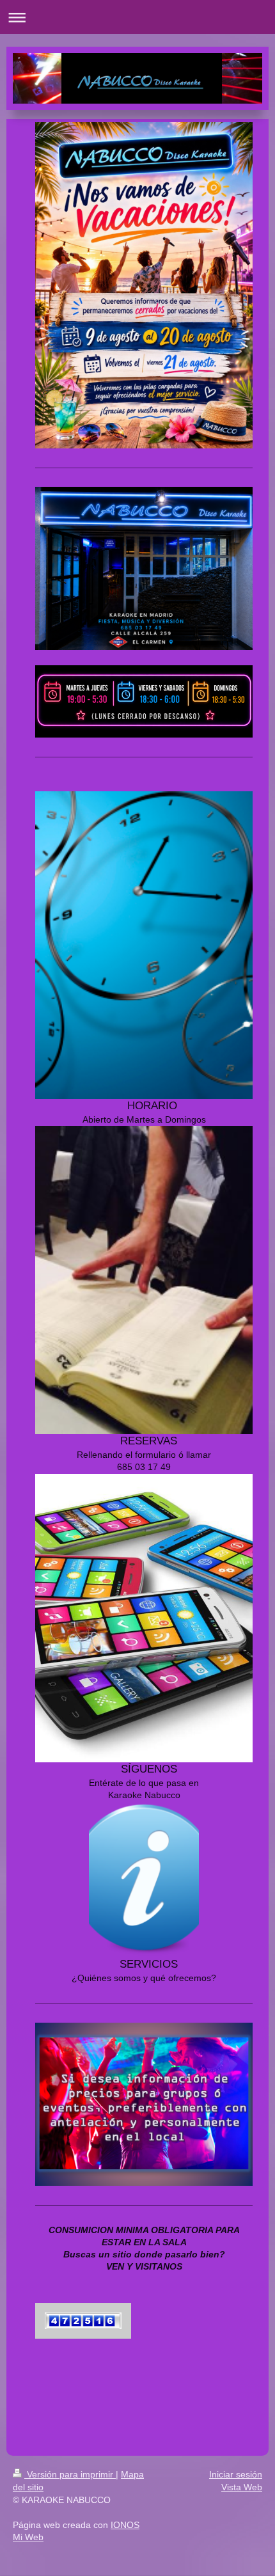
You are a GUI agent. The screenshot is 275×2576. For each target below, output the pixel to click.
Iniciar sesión (236, 2474)
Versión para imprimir (70, 2474)
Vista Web (242, 2487)
